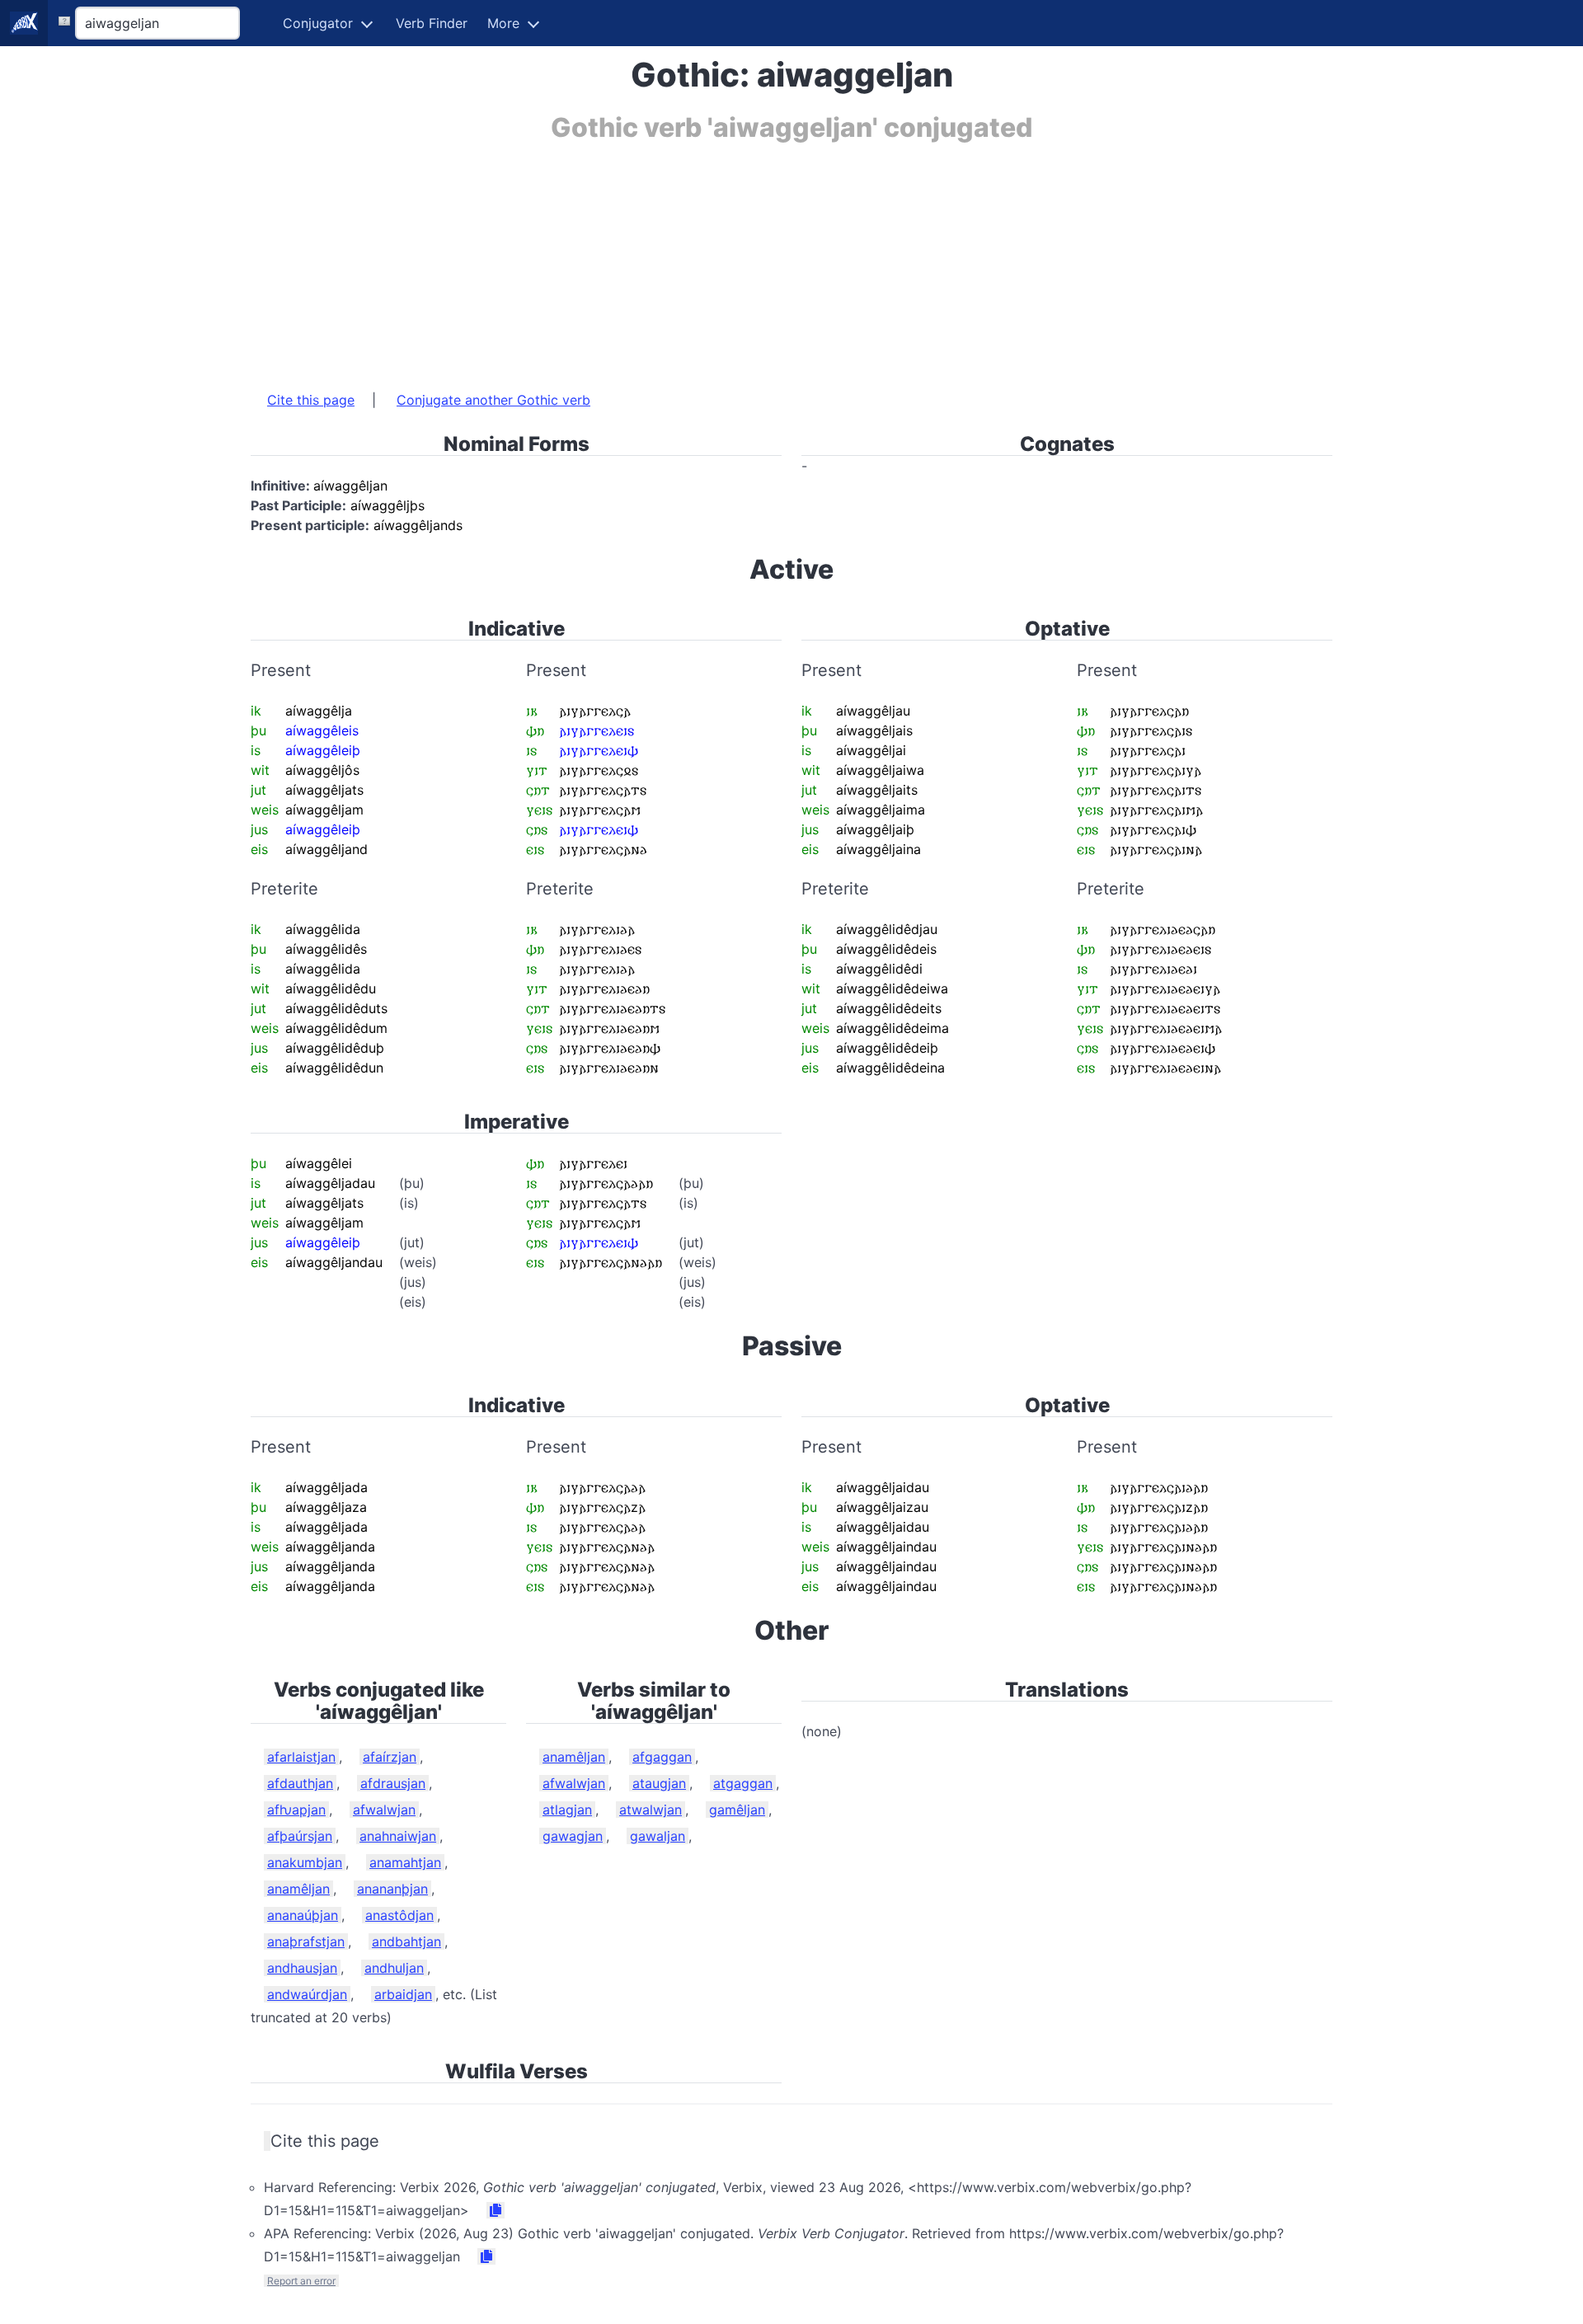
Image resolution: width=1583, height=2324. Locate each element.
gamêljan (737, 1810)
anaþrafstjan (306, 1941)
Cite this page (311, 400)
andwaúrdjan (307, 1994)
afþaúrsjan (300, 1836)
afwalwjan (384, 1810)
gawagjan (573, 1836)
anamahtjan (405, 1862)
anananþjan (392, 1889)
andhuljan (394, 1968)
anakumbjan (305, 1862)
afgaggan (662, 1757)
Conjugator (318, 23)
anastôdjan (399, 1915)
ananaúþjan (303, 1915)
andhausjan (302, 1968)
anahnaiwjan (398, 1836)
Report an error (301, 2281)
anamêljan (298, 1889)
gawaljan (658, 1836)
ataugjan (659, 1783)
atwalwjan (651, 1810)
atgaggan (743, 1783)
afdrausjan (393, 1783)
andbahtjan (406, 1941)
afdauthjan (300, 1783)
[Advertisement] (745, 258)
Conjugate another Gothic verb (493, 400)
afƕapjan (296, 1810)
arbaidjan (403, 1994)
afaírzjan (390, 1757)
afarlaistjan (301, 1757)
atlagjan (567, 1810)
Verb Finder (432, 23)
